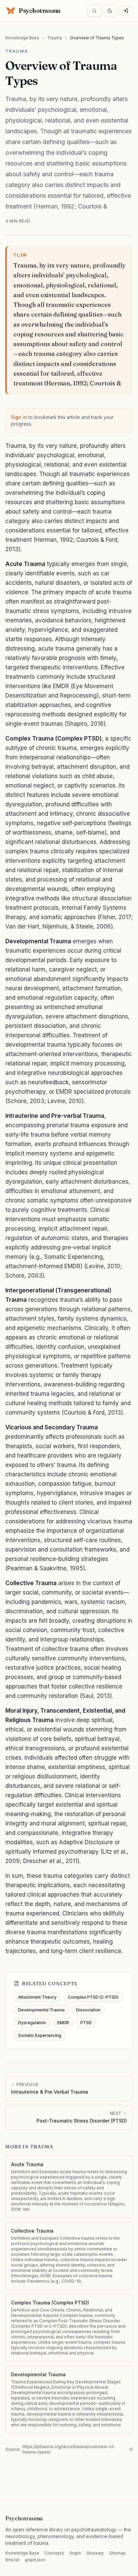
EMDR (63, 2023)
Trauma (55, 38)
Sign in (19, 417)
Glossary (95, 2553)
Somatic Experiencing (40, 2035)
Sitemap (117, 2553)
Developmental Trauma (41, 2010)
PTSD (86, 2023)
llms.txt (12, 2560)
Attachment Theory (37, 1997)
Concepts (54, 2553)
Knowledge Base (22, 38)
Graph (75, 2553)
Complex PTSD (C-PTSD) (93, 1997)
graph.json (35, 2560)
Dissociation (88, 2010)
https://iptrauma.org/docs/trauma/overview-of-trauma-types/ (69, 2449)
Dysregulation (32, 2023)
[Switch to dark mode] (110, 11)
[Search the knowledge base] (94, 11)
